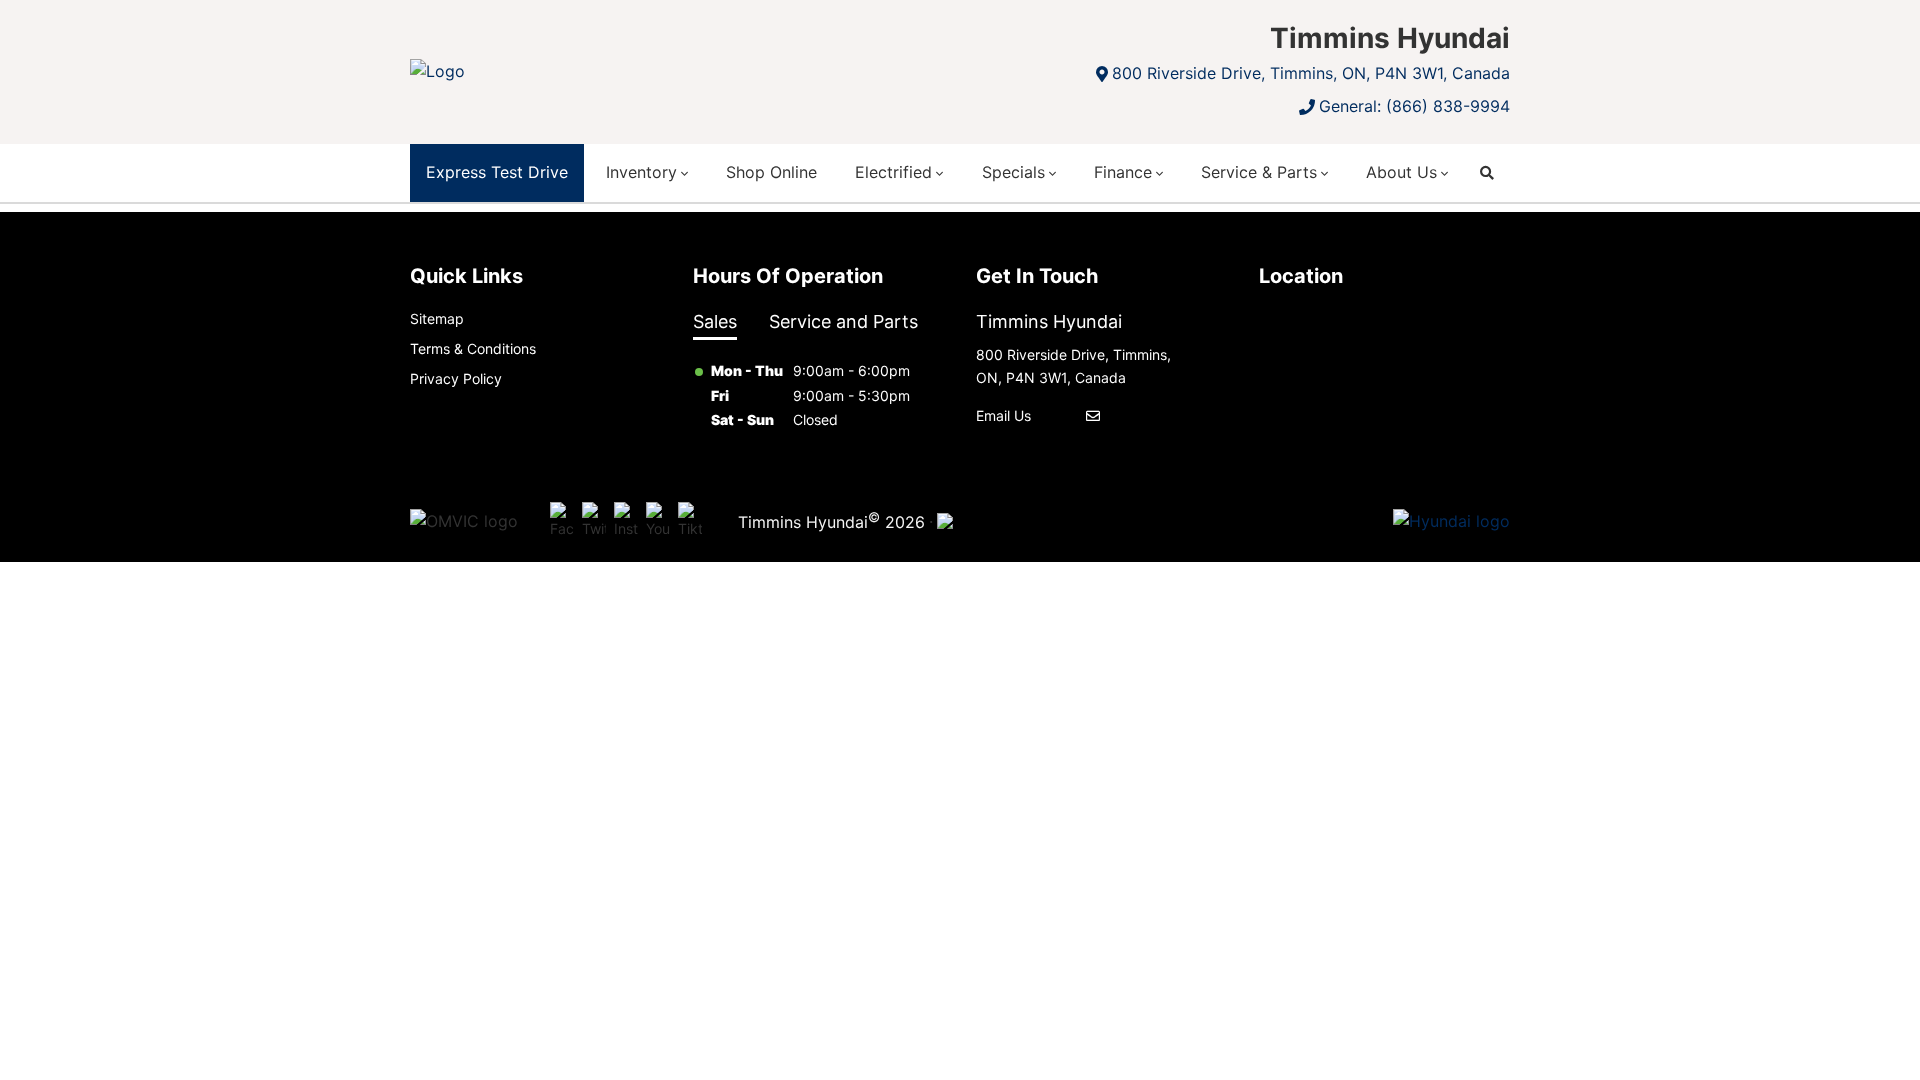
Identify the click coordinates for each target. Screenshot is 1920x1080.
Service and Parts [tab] (843, 321)
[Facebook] (562, 522)
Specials (1013, 172)
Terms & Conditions (473, 348)
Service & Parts (1259, 172)
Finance (1123, 172)
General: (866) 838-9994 (1414, 106)
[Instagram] (626, 522)
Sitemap (437, 318)
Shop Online (771, 172)
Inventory (641, 172)
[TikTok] (690, 522)
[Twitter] (594, 522)
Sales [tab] (715, 321)
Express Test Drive (497, 172)
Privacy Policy (456, 378)
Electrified (893, 172)
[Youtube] (658, 522)
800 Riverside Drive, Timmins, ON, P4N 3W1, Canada (1311, 73)
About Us (1401, 172)
